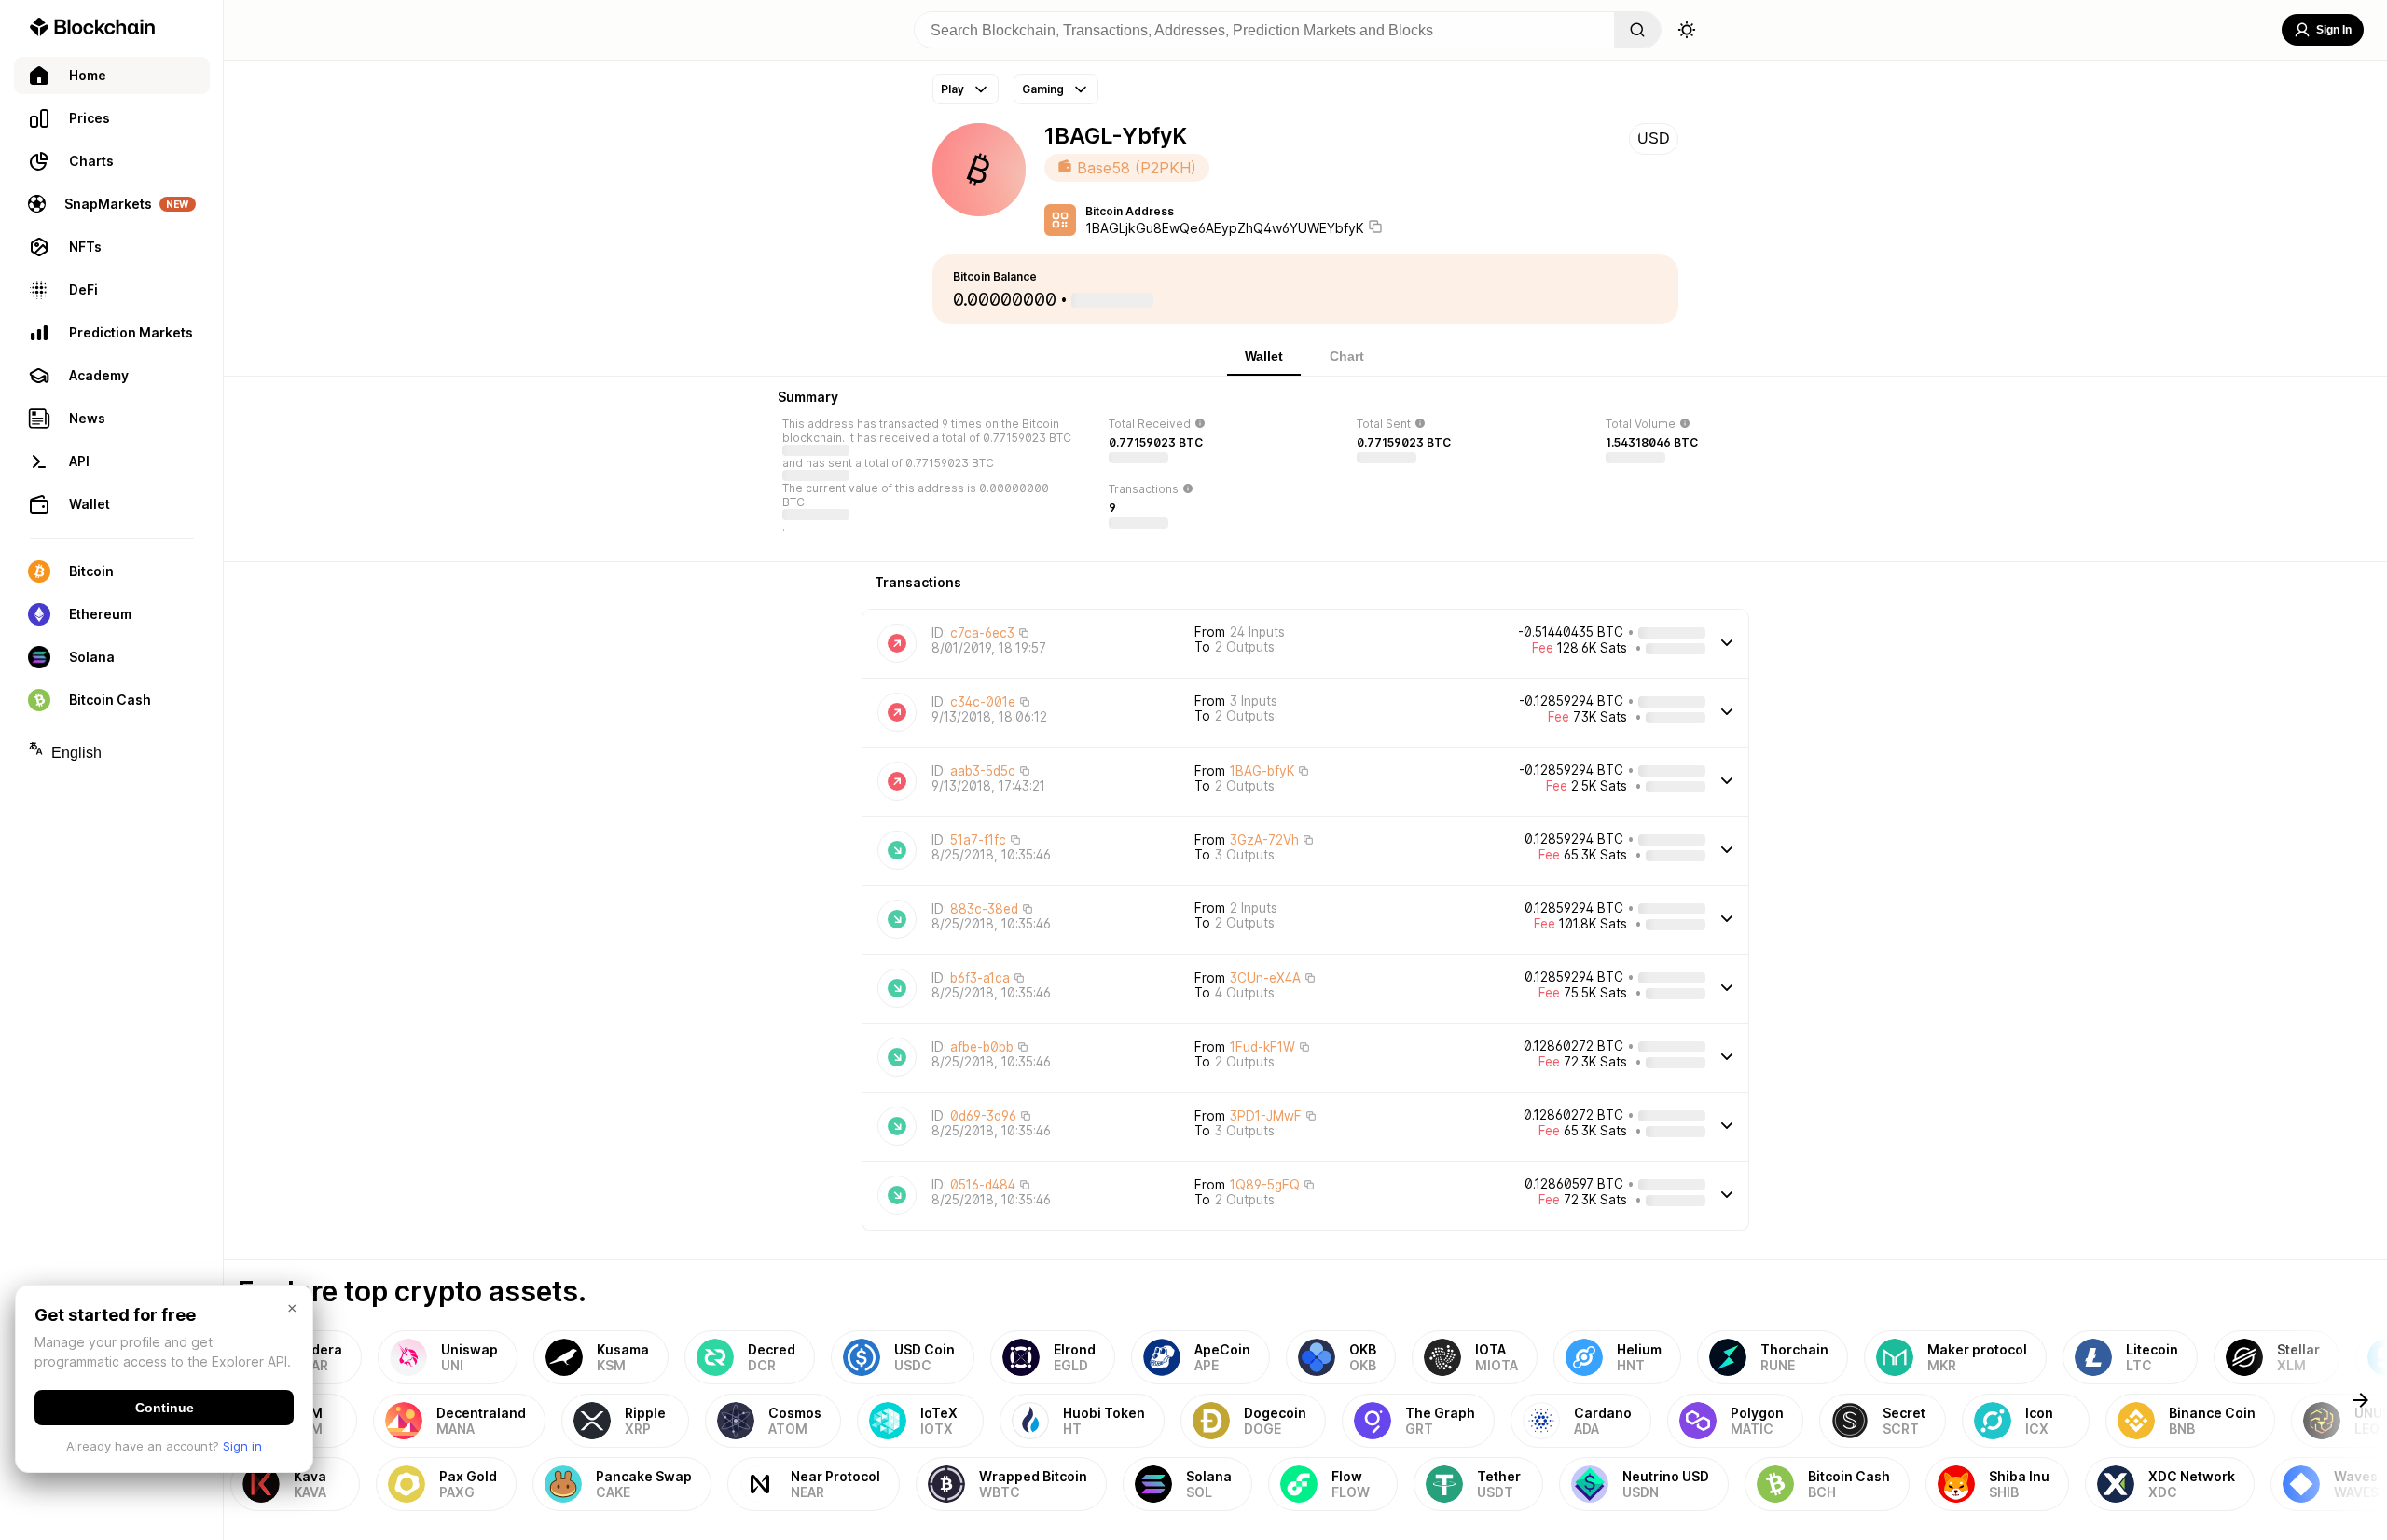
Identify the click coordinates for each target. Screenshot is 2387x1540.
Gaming (1043, 89)
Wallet (1264, 356)
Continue (165, 1408)
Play (952, 89)
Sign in (242, 1446)
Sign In (2334, 30)
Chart (1347, 356)
